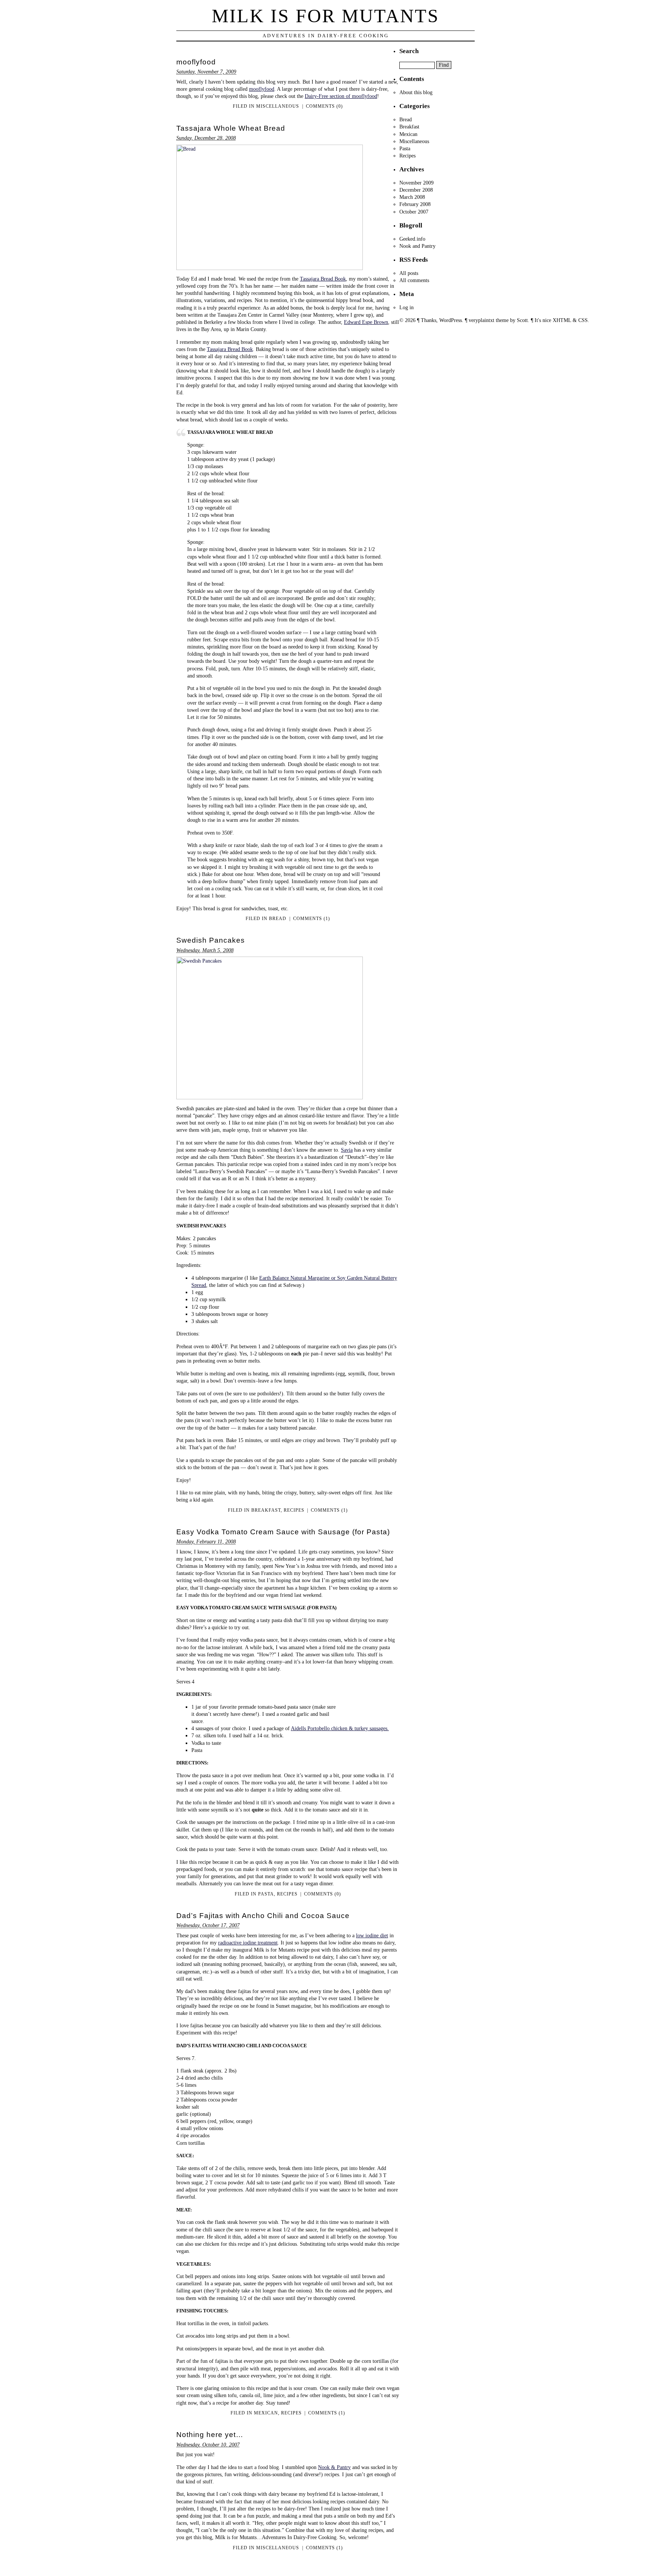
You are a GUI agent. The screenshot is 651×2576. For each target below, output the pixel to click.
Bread (278, 919)
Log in (406, 307)
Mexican (266, 2413)
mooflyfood (196, 62)
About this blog (416, 92)
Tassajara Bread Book (323, 279)
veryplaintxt (481, 320)
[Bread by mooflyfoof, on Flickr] (270, 268)
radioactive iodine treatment (248, 1943)
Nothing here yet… (210, 2435)
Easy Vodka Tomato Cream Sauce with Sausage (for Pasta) (283, 1532)
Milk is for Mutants (325, 16)
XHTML (562, 320)
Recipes (294, 1510)
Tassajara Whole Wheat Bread (231, 128)
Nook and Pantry (417, 246)
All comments (414, 280)
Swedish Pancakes (211, 940)
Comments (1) (312, 919)
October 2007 (414, 212)
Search (409, 51)
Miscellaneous (278, 106)
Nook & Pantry (334, 2467)
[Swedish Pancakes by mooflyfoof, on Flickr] (270, 1097)
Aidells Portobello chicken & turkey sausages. (340, 1728)
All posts (409, 273)
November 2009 (416, 183)
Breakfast (266, 1510)
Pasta (266, 1894)
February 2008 (415, 204)
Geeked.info (412, 239)
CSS (583, 320)
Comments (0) (324, 106)
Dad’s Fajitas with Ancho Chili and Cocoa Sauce (263, 1916)
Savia (347, 1150)
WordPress (451, 320)
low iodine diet (372, 1935)
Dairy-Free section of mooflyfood (341, 96)
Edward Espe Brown (366, 322)
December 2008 (416, 190)
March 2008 (412, 197)
